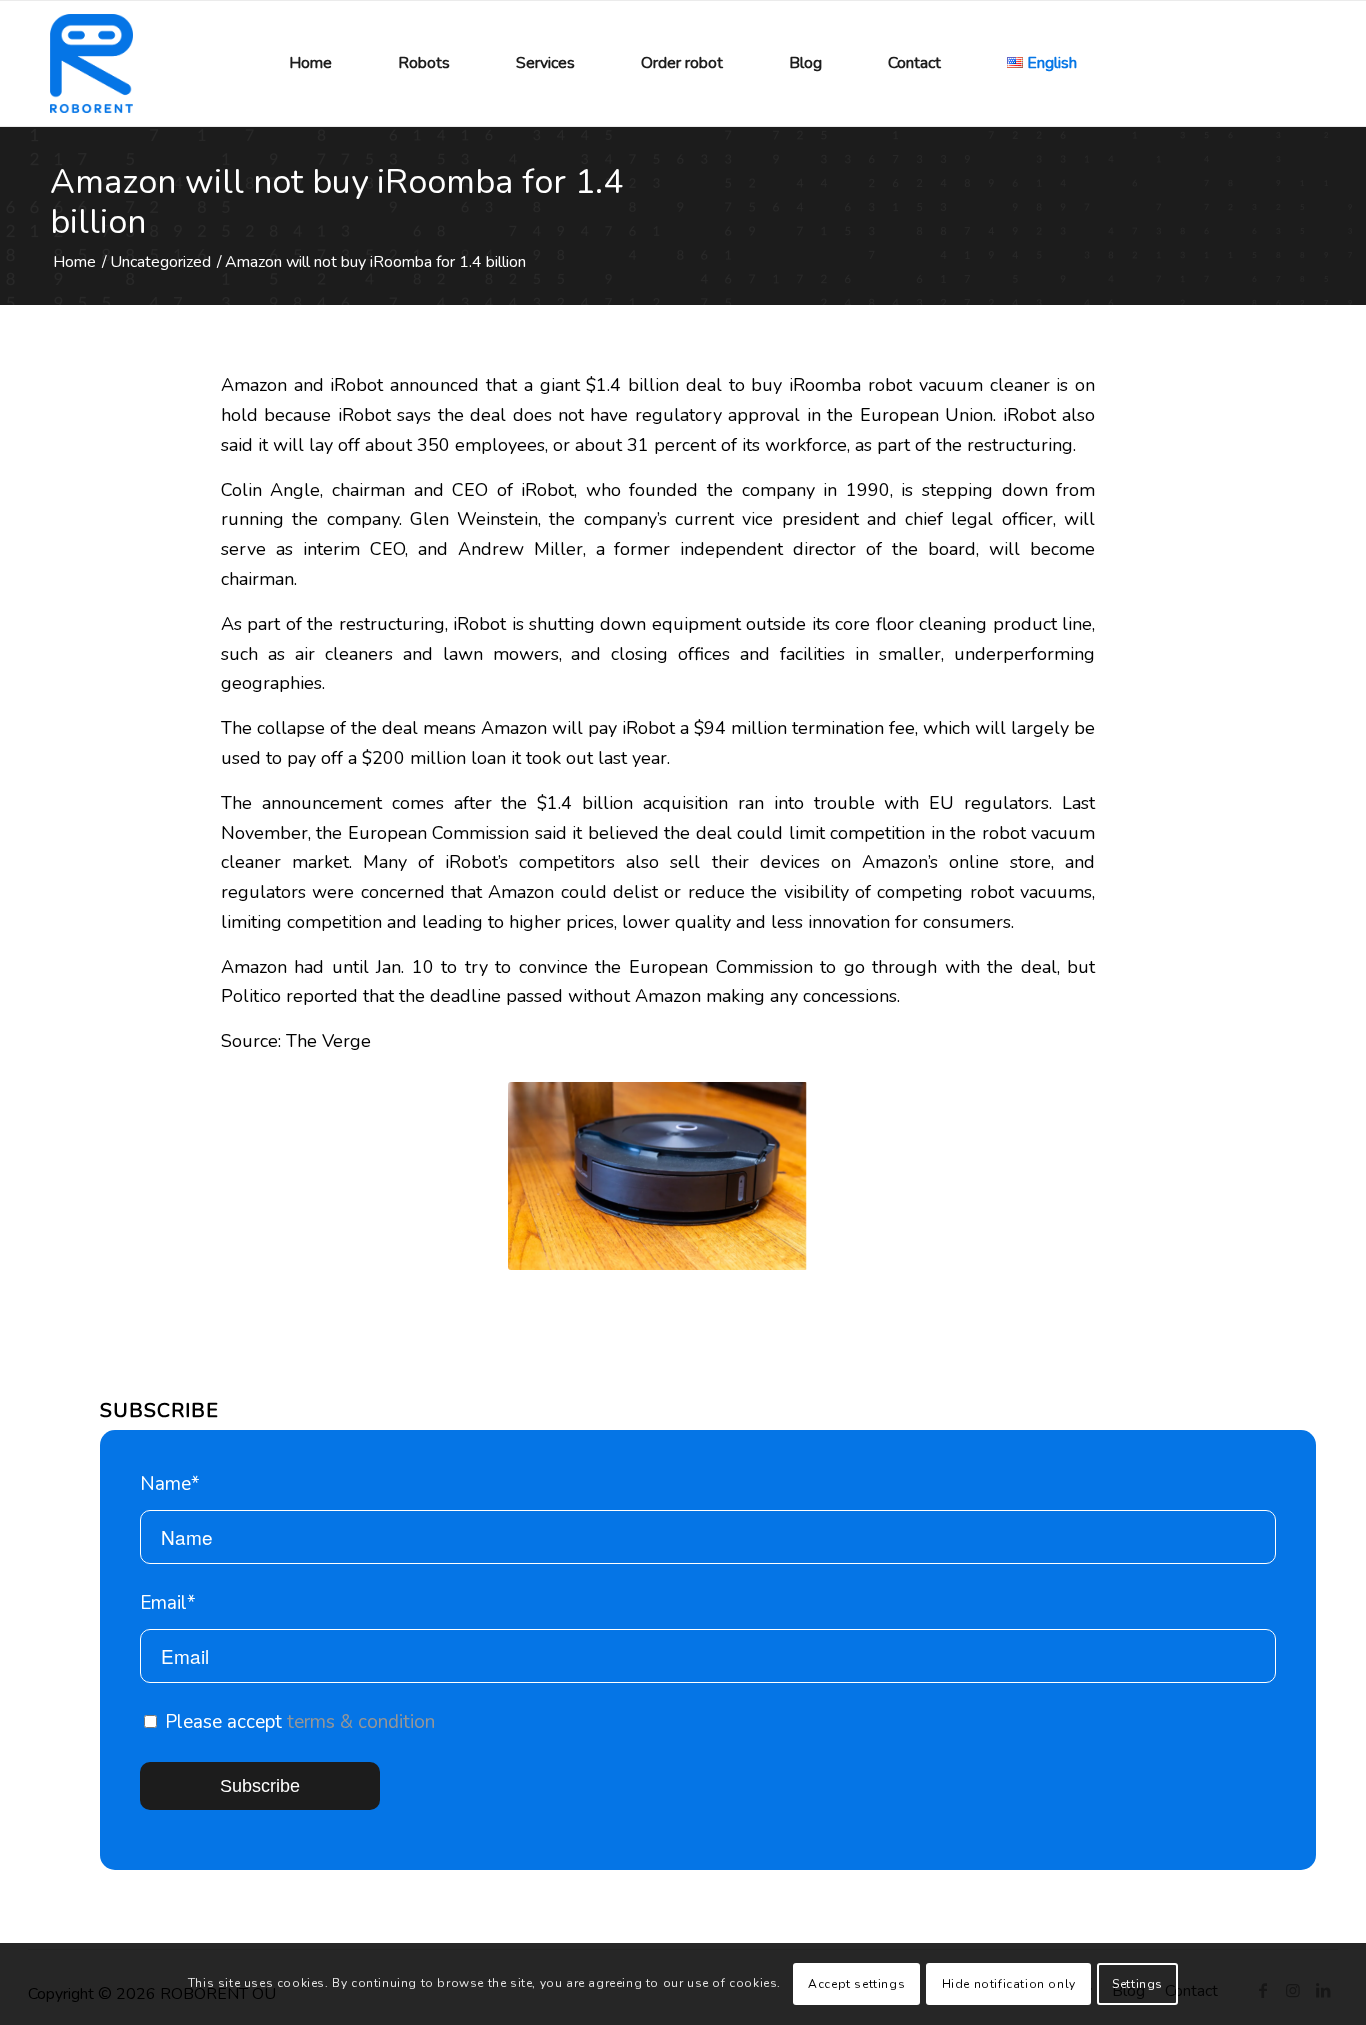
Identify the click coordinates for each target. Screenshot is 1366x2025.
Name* (170, 1484)
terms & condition (361, 1722)
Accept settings (856, 1984)
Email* (168, 1603)
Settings (1137, 1984)
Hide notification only (1009, 1984)
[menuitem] (310, 63)
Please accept (297, 1722)
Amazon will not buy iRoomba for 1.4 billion (336, 202)
